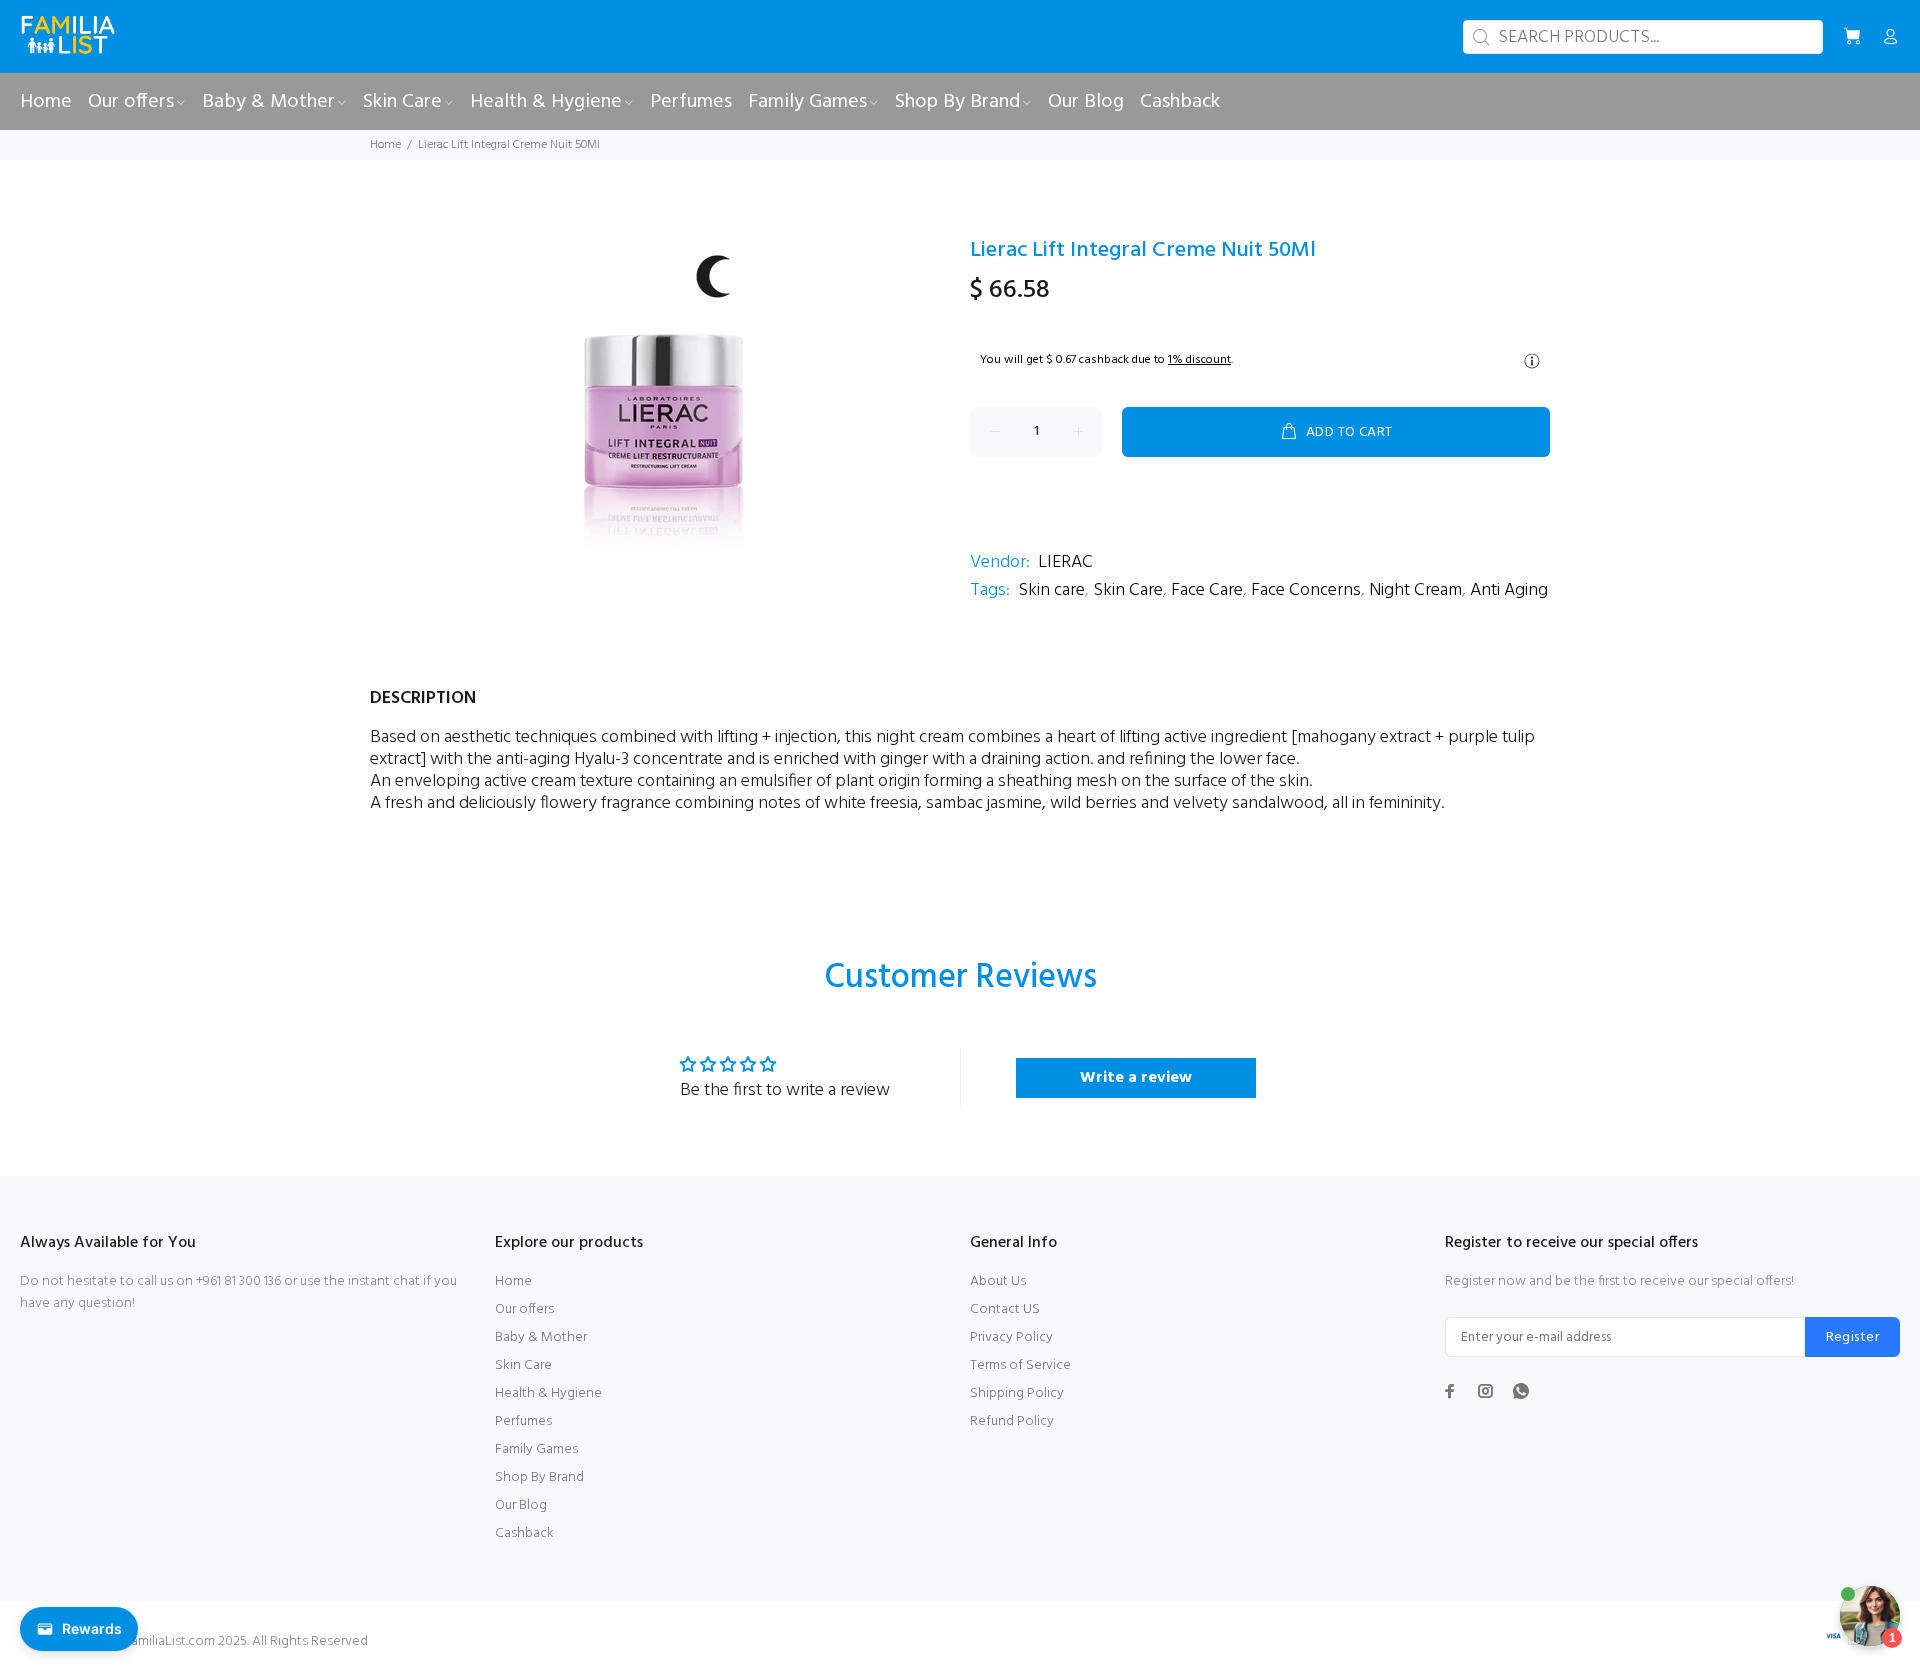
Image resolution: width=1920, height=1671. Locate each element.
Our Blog (521, 1505)
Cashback (524, 1533)
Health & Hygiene (548, 1393)
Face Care (1207, 590)
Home (385, 145)
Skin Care (1128, 590)
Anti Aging (1509, 590)
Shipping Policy (1017, 1393)
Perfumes (523, 1421)
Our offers (524, 1309)
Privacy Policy (1011, 1337)
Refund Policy (1012, 1421)
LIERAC (1065, 562)
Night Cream (1415, 590)
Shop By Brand (539, 1477)
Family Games (536, 1449)
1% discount (1199, 360)
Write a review (1136, 1078)
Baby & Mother (541, 1337)
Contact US (1005, 1309)
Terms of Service (1020, 1365)
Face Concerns (1306, 590)
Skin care (1051, 590)
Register (1852, 1337)
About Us (998, 1281)
